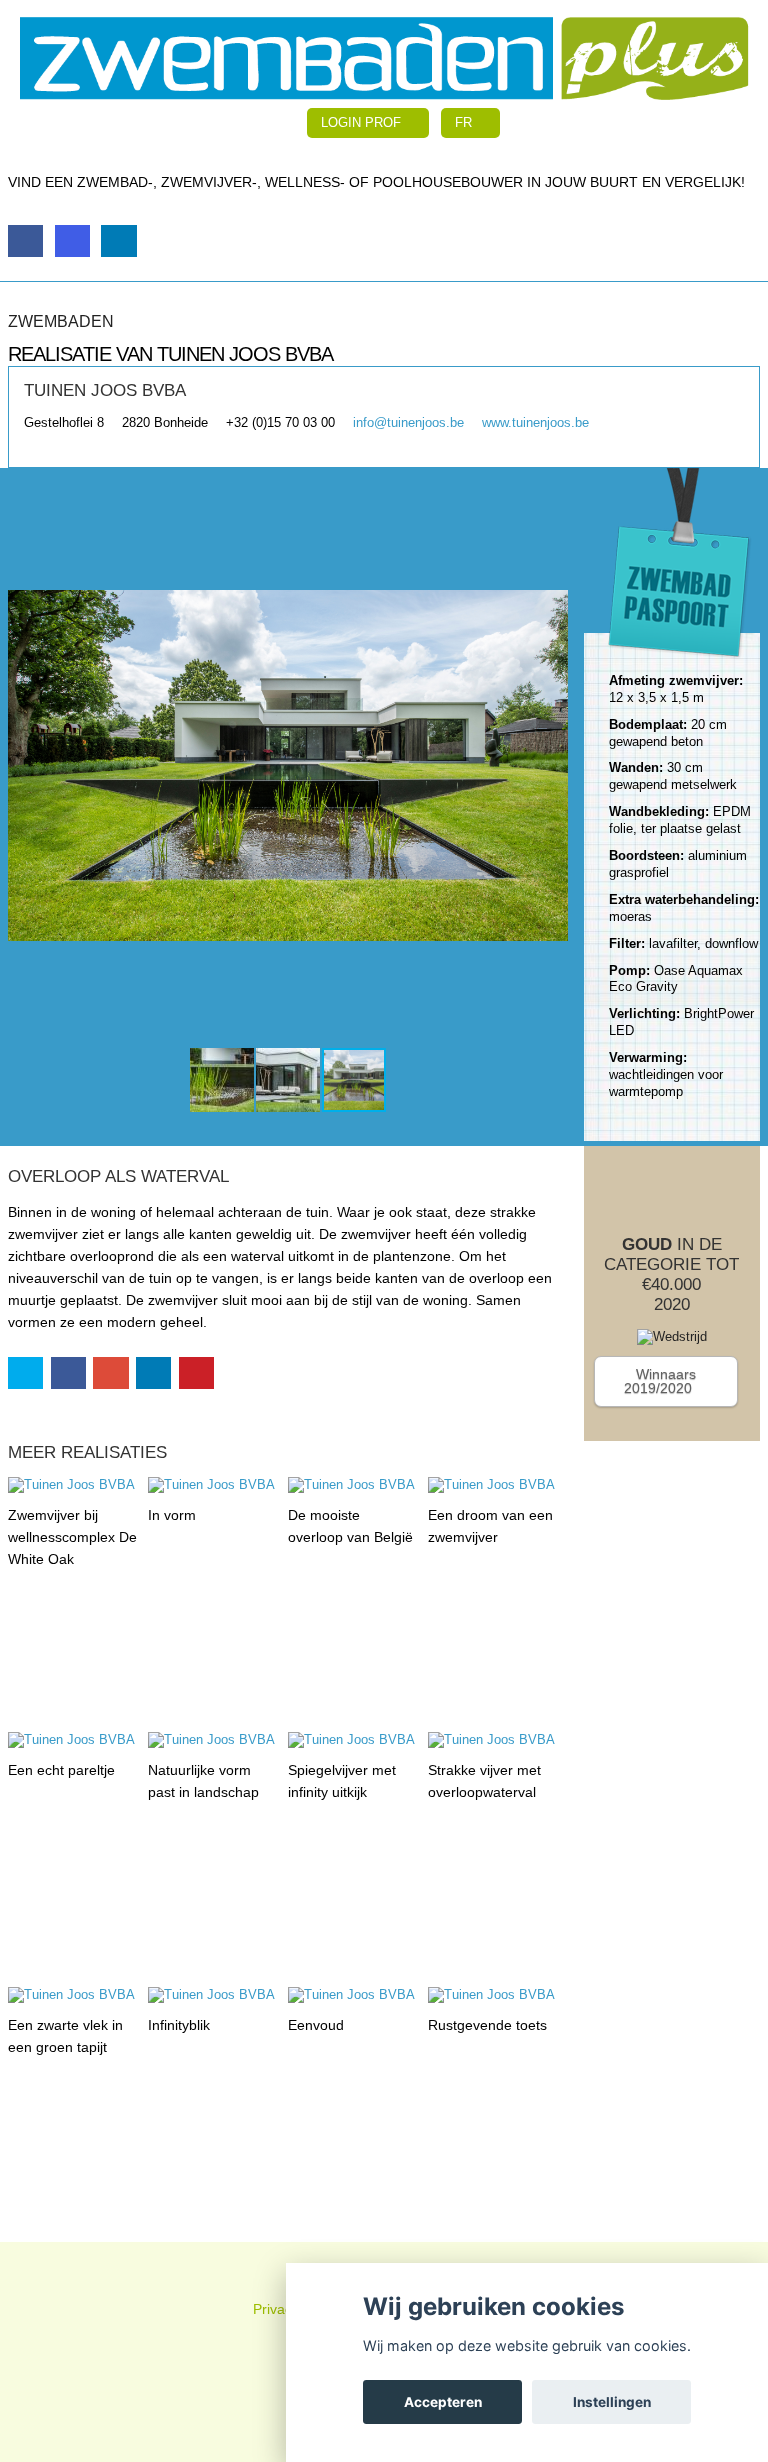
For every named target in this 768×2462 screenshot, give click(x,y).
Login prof (363, 122)
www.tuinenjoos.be (535, 422)
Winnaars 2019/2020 (660, 1381)
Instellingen (612, 2402)
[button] (26, 765)
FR (465, 122)
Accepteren (443, 2402)
